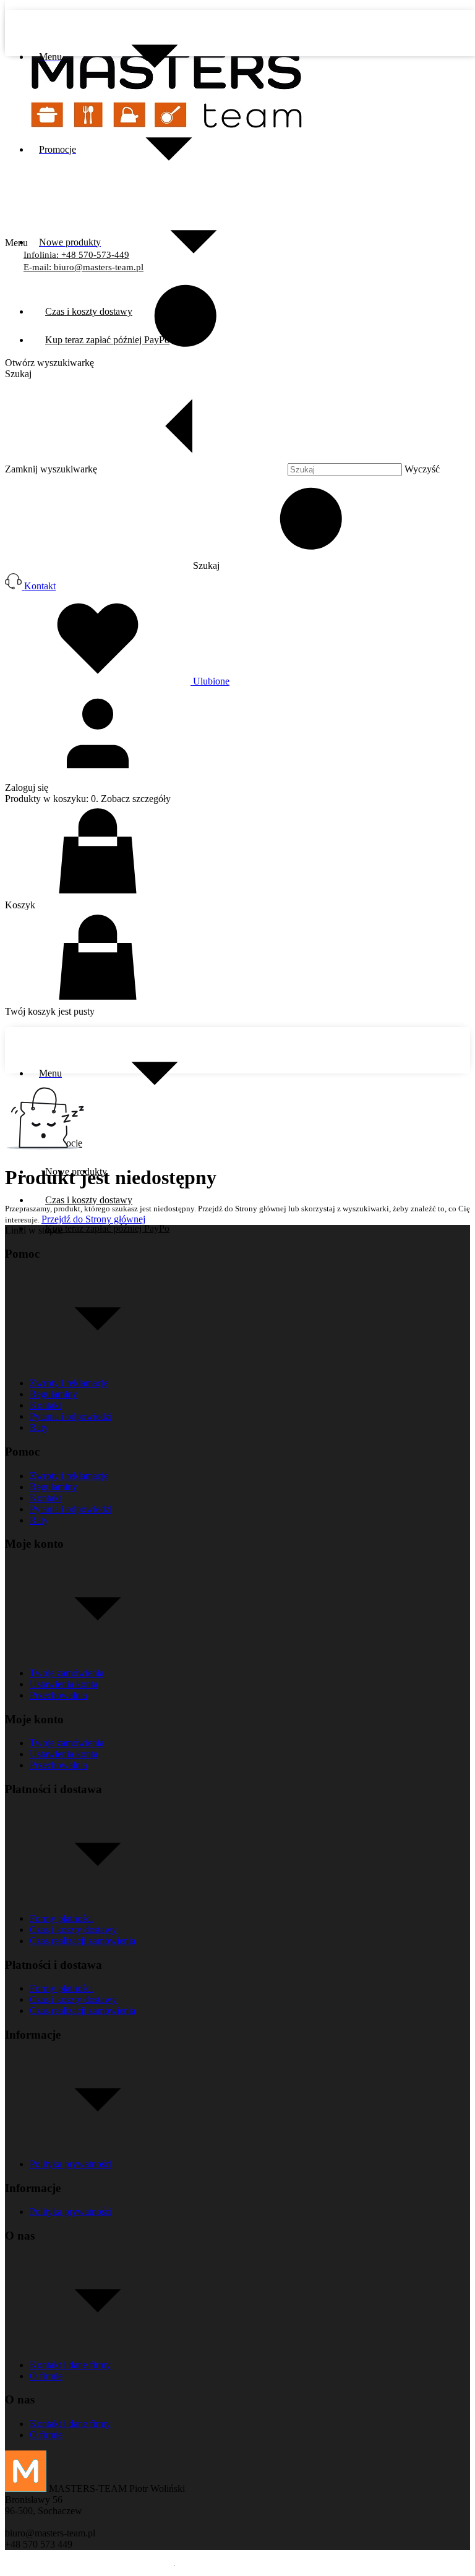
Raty (39, 1427)
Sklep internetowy (419, 2565)
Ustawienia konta (64, 1684)
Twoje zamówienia (67, 1673)
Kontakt (45, 1405)
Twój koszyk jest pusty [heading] (50, 1011)
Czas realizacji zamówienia (83, 1941)
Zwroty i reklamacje (69, 1383)
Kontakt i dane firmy (70, 2365)
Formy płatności (61, 1918)
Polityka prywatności (71, 2164)
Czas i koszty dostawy (73, 1930)
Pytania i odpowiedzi (71, 1416)
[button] (300, 565)
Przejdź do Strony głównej (93, 1219)
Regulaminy (53, 1394)
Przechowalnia (58, 1695)
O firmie (46, 2376)
